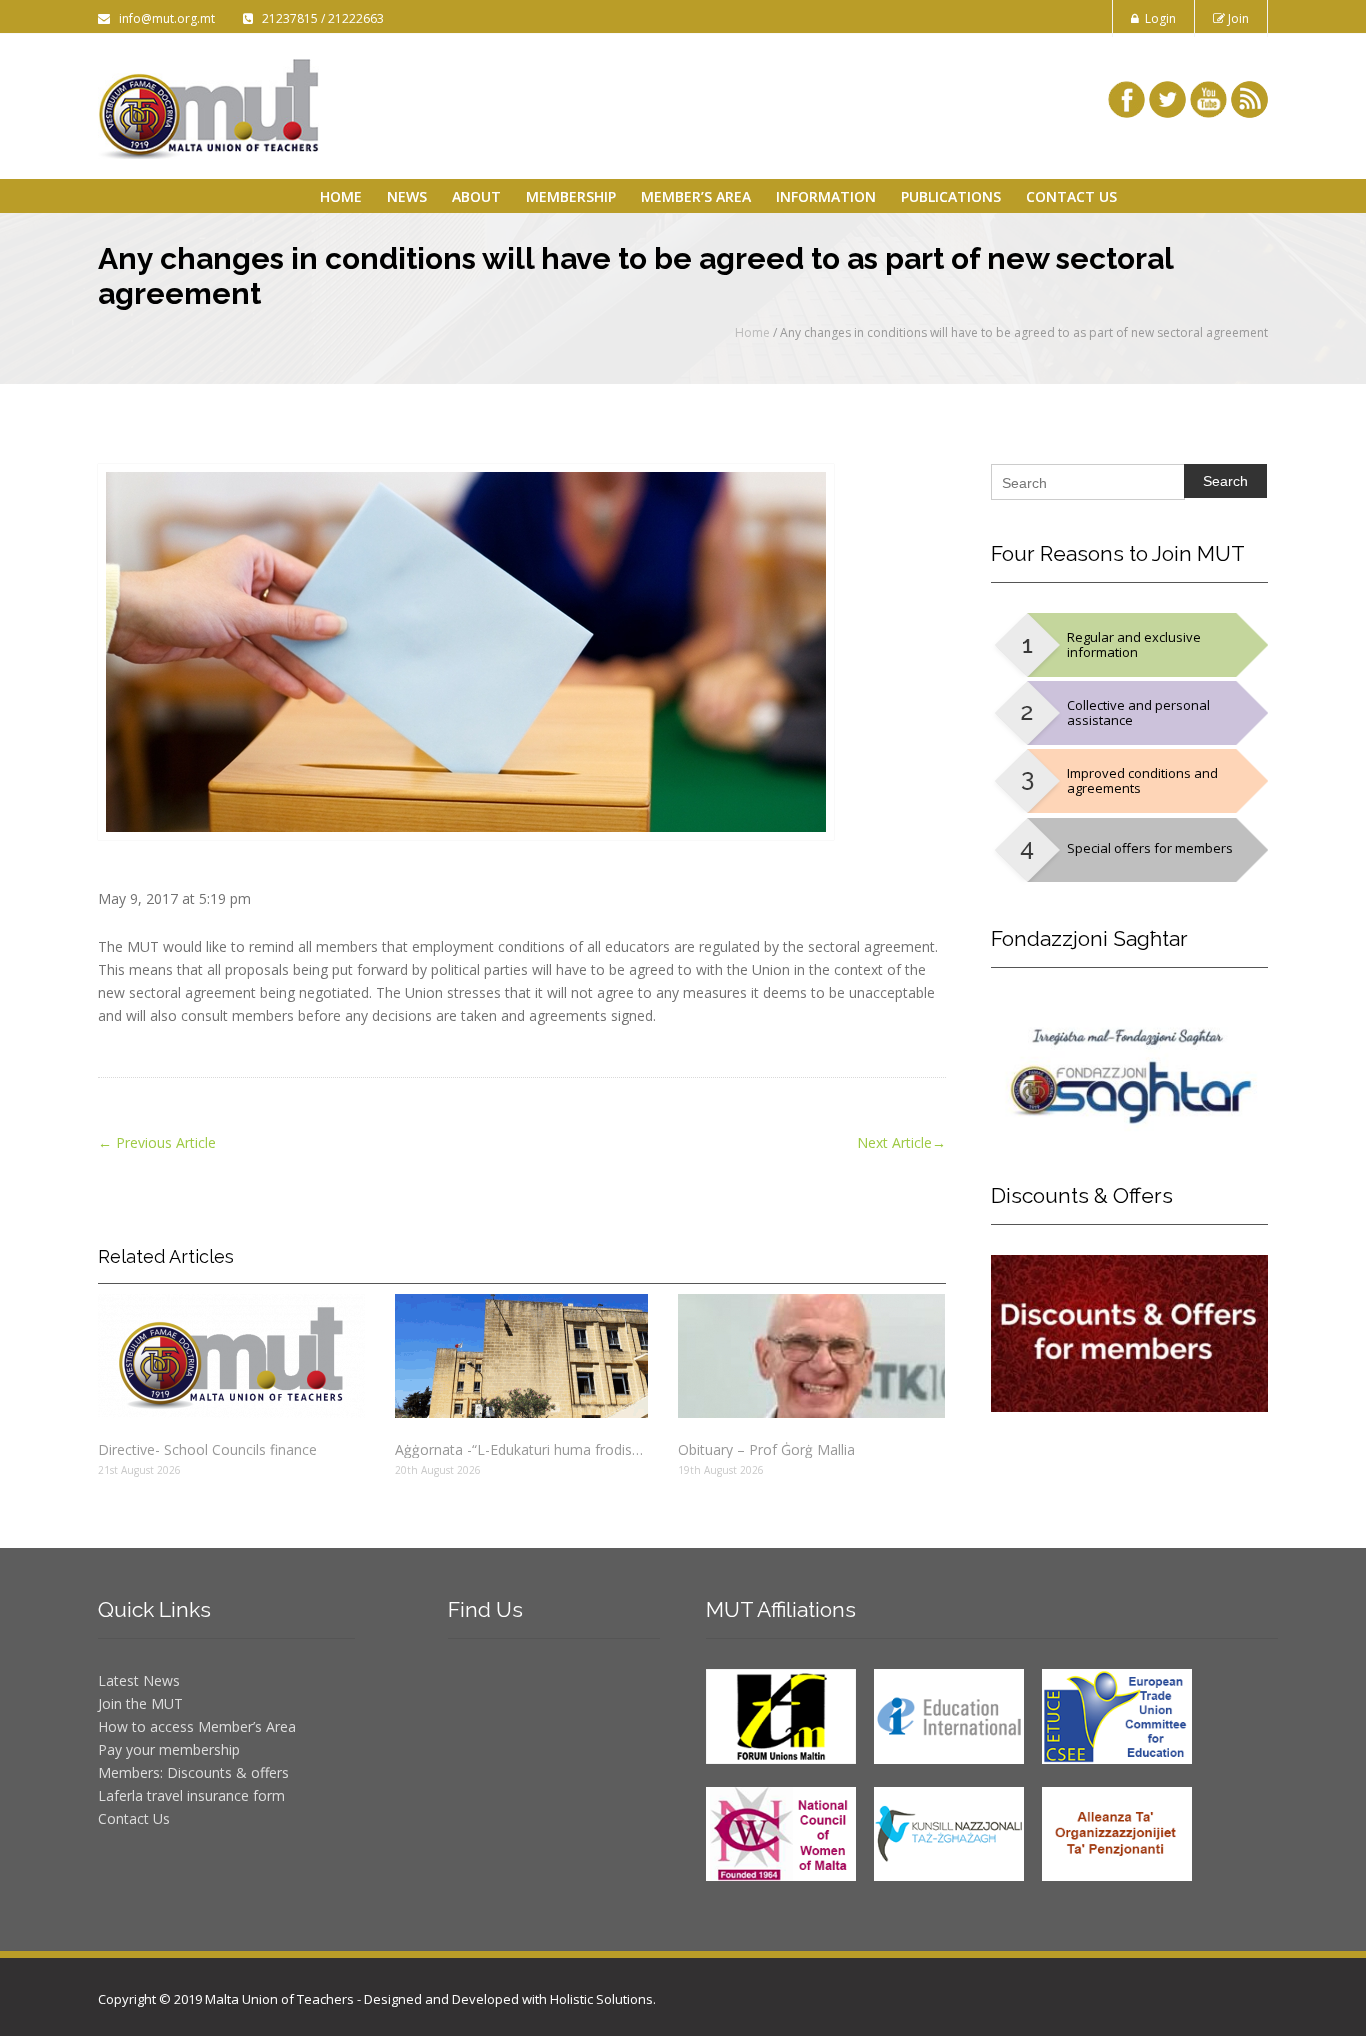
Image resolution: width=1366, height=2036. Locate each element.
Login (1157, 18)
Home (341, 196)
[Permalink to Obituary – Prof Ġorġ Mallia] (811, 1356)
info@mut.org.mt (164, 18)
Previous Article (157, 1142)
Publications (951, 196)
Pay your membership (169, 1749)
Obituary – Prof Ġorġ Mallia (766, 1449)
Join (1237, 18)
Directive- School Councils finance (207, 1449)
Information (826, 196)
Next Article (901, 1142)
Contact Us (1071, 196)
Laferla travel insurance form (191, 1795)
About (476, 196)
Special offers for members (1150, 848)
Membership (571, 196)
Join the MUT (140, 1703)
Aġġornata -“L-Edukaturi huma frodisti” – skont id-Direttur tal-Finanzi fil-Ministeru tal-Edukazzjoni (521, 1449)
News (407, 196)
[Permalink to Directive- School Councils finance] (231, 1356)
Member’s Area (696, 196)
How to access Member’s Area (197, 1726)
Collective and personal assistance (1138, 712)
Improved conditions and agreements (1142, 780)
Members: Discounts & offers (193, 1772)
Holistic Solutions (601, 1999)
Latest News (139, 1680)
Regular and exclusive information (1134, 644)
